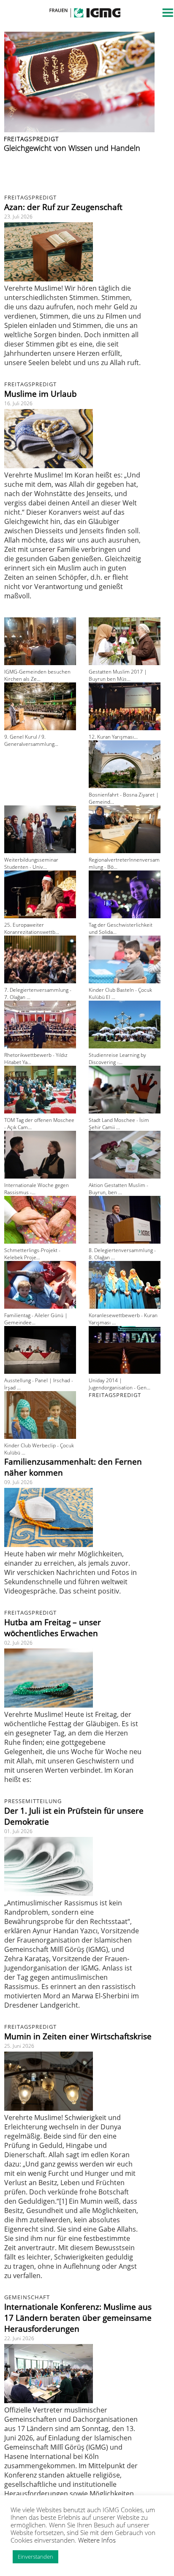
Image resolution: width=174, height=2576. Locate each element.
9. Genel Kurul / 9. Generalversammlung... (31, 740)
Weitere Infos (97, 2540)
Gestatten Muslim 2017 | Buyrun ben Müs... (118, 675)
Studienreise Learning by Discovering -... (117, 1059)
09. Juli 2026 (18, 1482)
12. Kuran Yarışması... (113, 737)
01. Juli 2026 (18, 1831)
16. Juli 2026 (18, 403)
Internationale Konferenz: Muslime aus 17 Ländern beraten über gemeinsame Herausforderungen (78, 2318)
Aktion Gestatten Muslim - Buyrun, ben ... (118, 1189)
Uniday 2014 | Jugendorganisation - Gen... (120, 1384)
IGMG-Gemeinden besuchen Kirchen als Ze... (37, 675)
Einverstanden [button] (35, 2557)
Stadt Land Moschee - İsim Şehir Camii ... (119, 1124)
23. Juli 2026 (18, 217)
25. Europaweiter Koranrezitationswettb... (32, 928)
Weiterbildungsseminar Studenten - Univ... (31, 863)
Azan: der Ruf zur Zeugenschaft (63, 207)
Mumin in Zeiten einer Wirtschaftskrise (78, 2036)
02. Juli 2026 (18, 1643)
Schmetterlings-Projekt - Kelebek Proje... (32, 1254)
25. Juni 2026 (19, 2046)
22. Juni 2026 (19, 2338)
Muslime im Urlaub (41, 394)
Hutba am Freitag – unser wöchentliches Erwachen (53, 1628)
